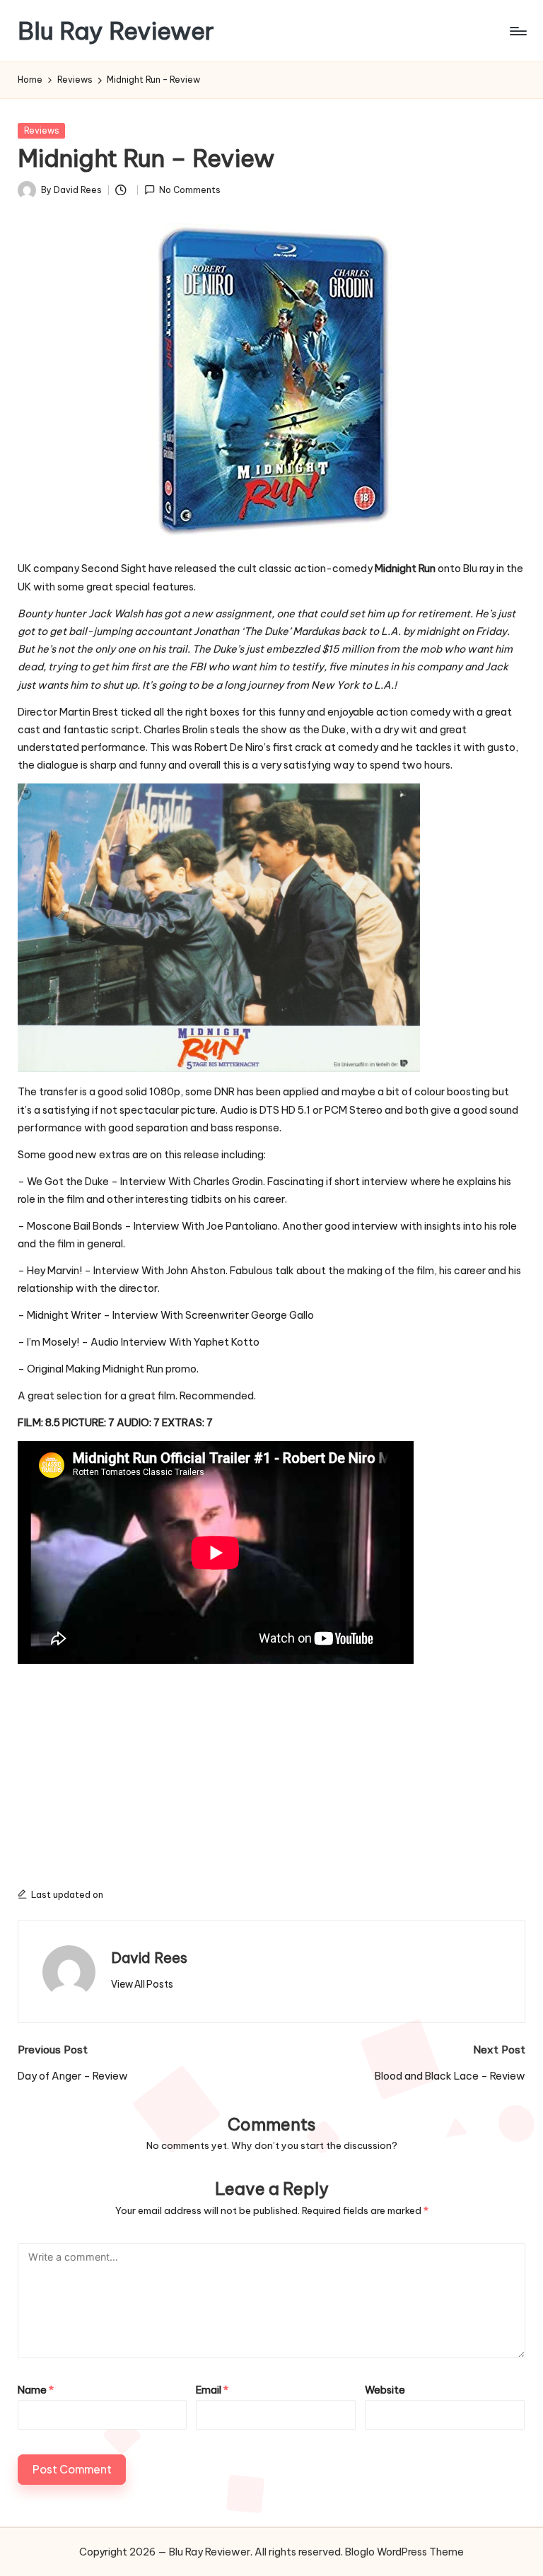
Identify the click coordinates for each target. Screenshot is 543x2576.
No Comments (190, 190)
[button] (142, 1984)
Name (36, 2390)
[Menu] (517, 31)
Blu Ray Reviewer (116, 31)
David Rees (149, 1958)
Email (212, 2390)
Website (385, 2390)
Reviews (42, 130)
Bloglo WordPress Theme (404, 2552)
